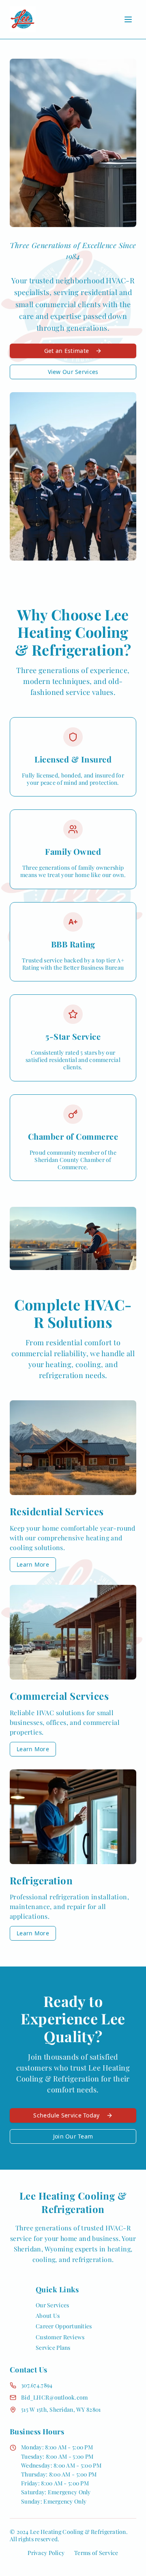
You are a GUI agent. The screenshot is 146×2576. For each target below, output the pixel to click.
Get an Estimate (67, 351)
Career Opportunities (64, 2326)
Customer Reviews (60, 2337)
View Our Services (73, 372)
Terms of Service (96, 2553)
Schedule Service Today (66, 2115)
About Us (48, 2316)
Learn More (33, 1564)
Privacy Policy (46, 2553)
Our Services (52, 2305)
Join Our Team (73, 2136)
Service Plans (53, 2348)
